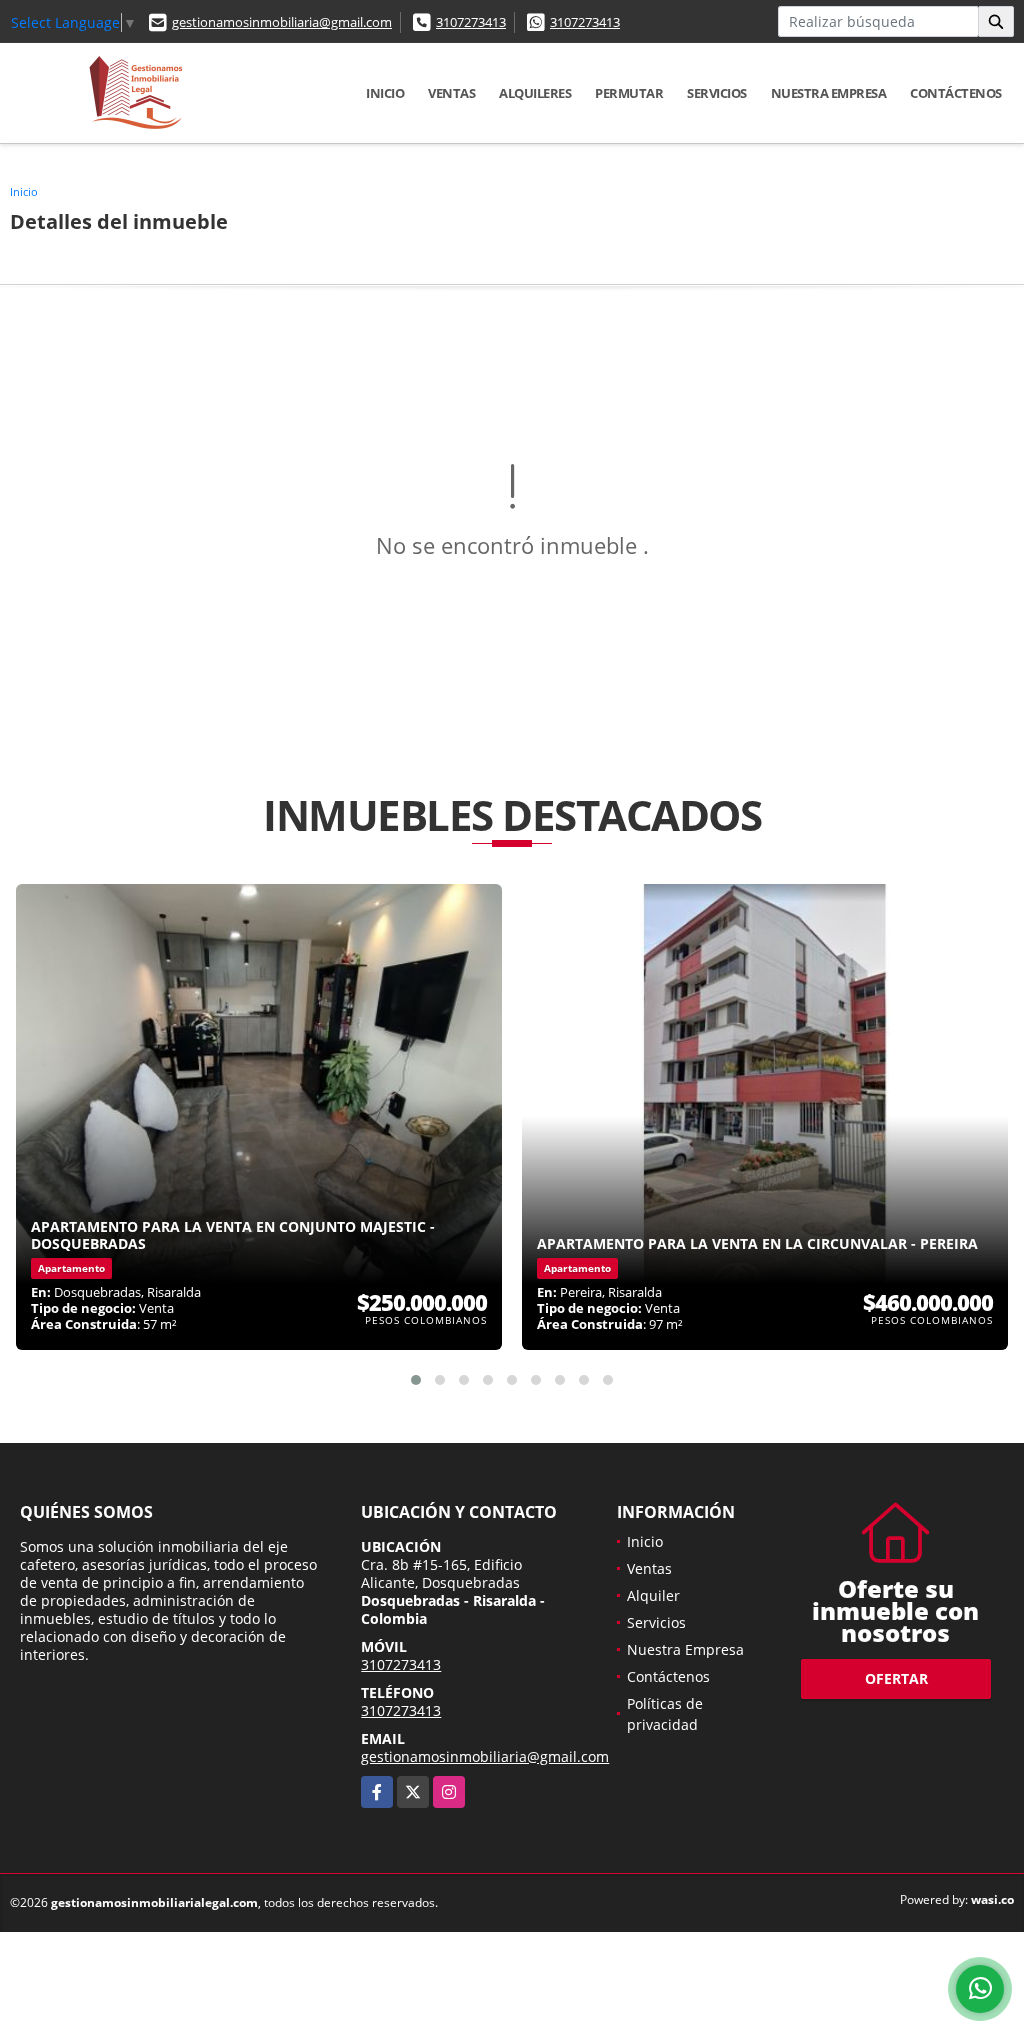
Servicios (717, 93)
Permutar (629, 93)
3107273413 (471, 22)
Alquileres (535, 93)
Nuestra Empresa (829, 93)
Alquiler (653, 1595)
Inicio (385, 93)
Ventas (451, 93)
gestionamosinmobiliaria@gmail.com (282, 22)
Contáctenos (956, 93)
